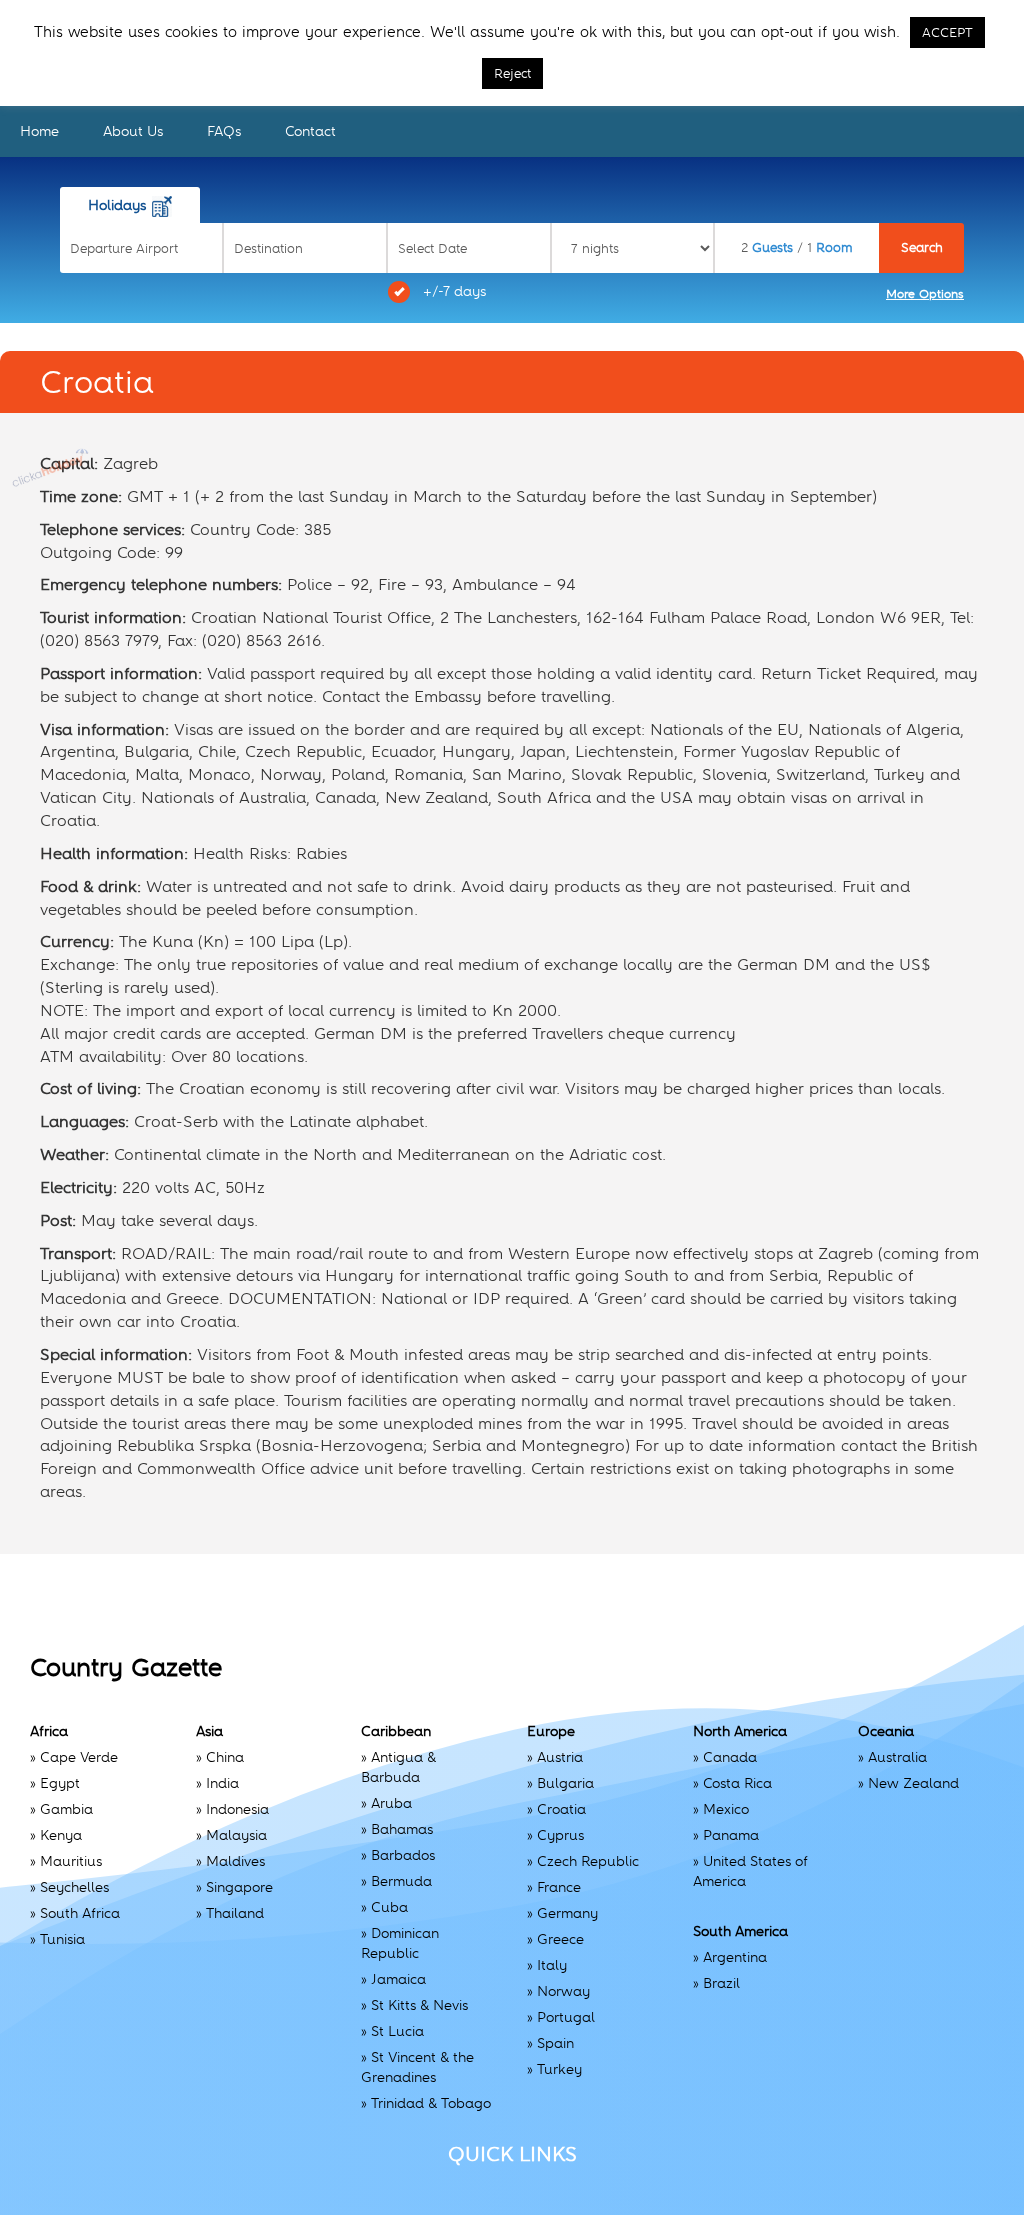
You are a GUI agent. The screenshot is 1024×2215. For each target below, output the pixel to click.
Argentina (735, 1957)
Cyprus (560, 1835)
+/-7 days (454, 291)
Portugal (566, 2017)
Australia (897, 1757)
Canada (730, 1757)
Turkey (559, 2069)
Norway (563, 1991)
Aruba (391, 1803)
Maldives (235, 1861)
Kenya (61, 1835)
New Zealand (913, 1783)
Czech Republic (588, 1861)
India (222, 1783)
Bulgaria (565, 1783)
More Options (925, 294)
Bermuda (401, 1881)
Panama (731, 1835)
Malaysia (236, 1835)
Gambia (66, 1809)
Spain (555, 2043)
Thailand (235, 1913)
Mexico (726, 1809)
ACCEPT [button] (947, 32)
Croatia (561, 1809)
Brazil (721, 1983)
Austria (560, 1757)
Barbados (403, 1855)
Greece (560, 1939)
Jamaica (398, 1979)
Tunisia (62, 1939)
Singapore (239, 1887)
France (559, 1887)
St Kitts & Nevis (419, 2005)
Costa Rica (737, 1783)
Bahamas (402, 1829)
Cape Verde (79, 1757)
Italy (552, 1965)
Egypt (60, 1783)
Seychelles (74, 1887)
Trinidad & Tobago (431, 2103)
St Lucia (397, 2031)
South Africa (80, 1913)
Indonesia (237, 1809)
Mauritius (71, 1861)
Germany (567, 1913)
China (225, 1757)
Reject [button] (512, 73)
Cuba (389, 1907)
